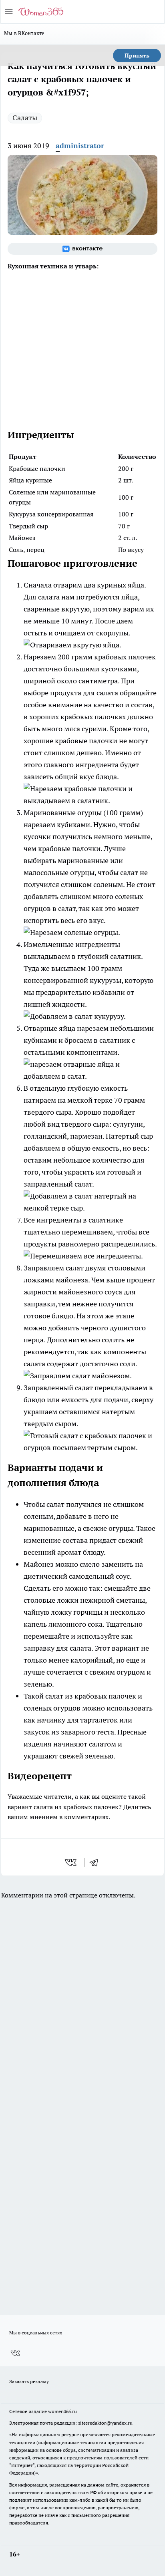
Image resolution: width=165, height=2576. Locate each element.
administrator (80, 146)
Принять (137, 56)
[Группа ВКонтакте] (82, 249)
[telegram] (97, 1862)
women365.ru (62, 2411)
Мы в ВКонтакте (24, 33)
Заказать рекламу (29, 2381)
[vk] (71, 1862)
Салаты (25, 118)
